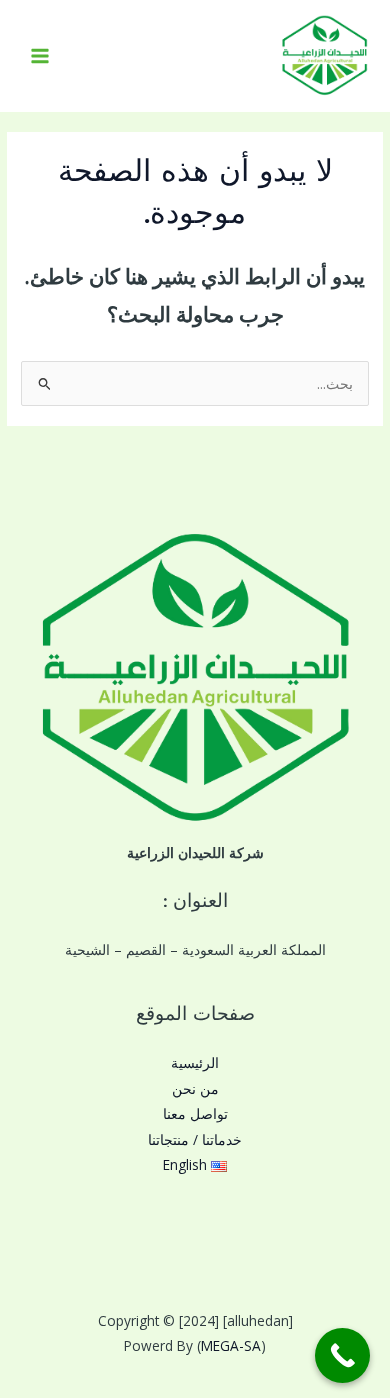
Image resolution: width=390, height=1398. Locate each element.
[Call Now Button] (342, 1355)
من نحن (195, 1088)
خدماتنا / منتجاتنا (195, 1139)
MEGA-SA (231, 1345)
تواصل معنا (195, 1113)
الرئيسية (195, 1062)
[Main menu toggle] (40, 56)
